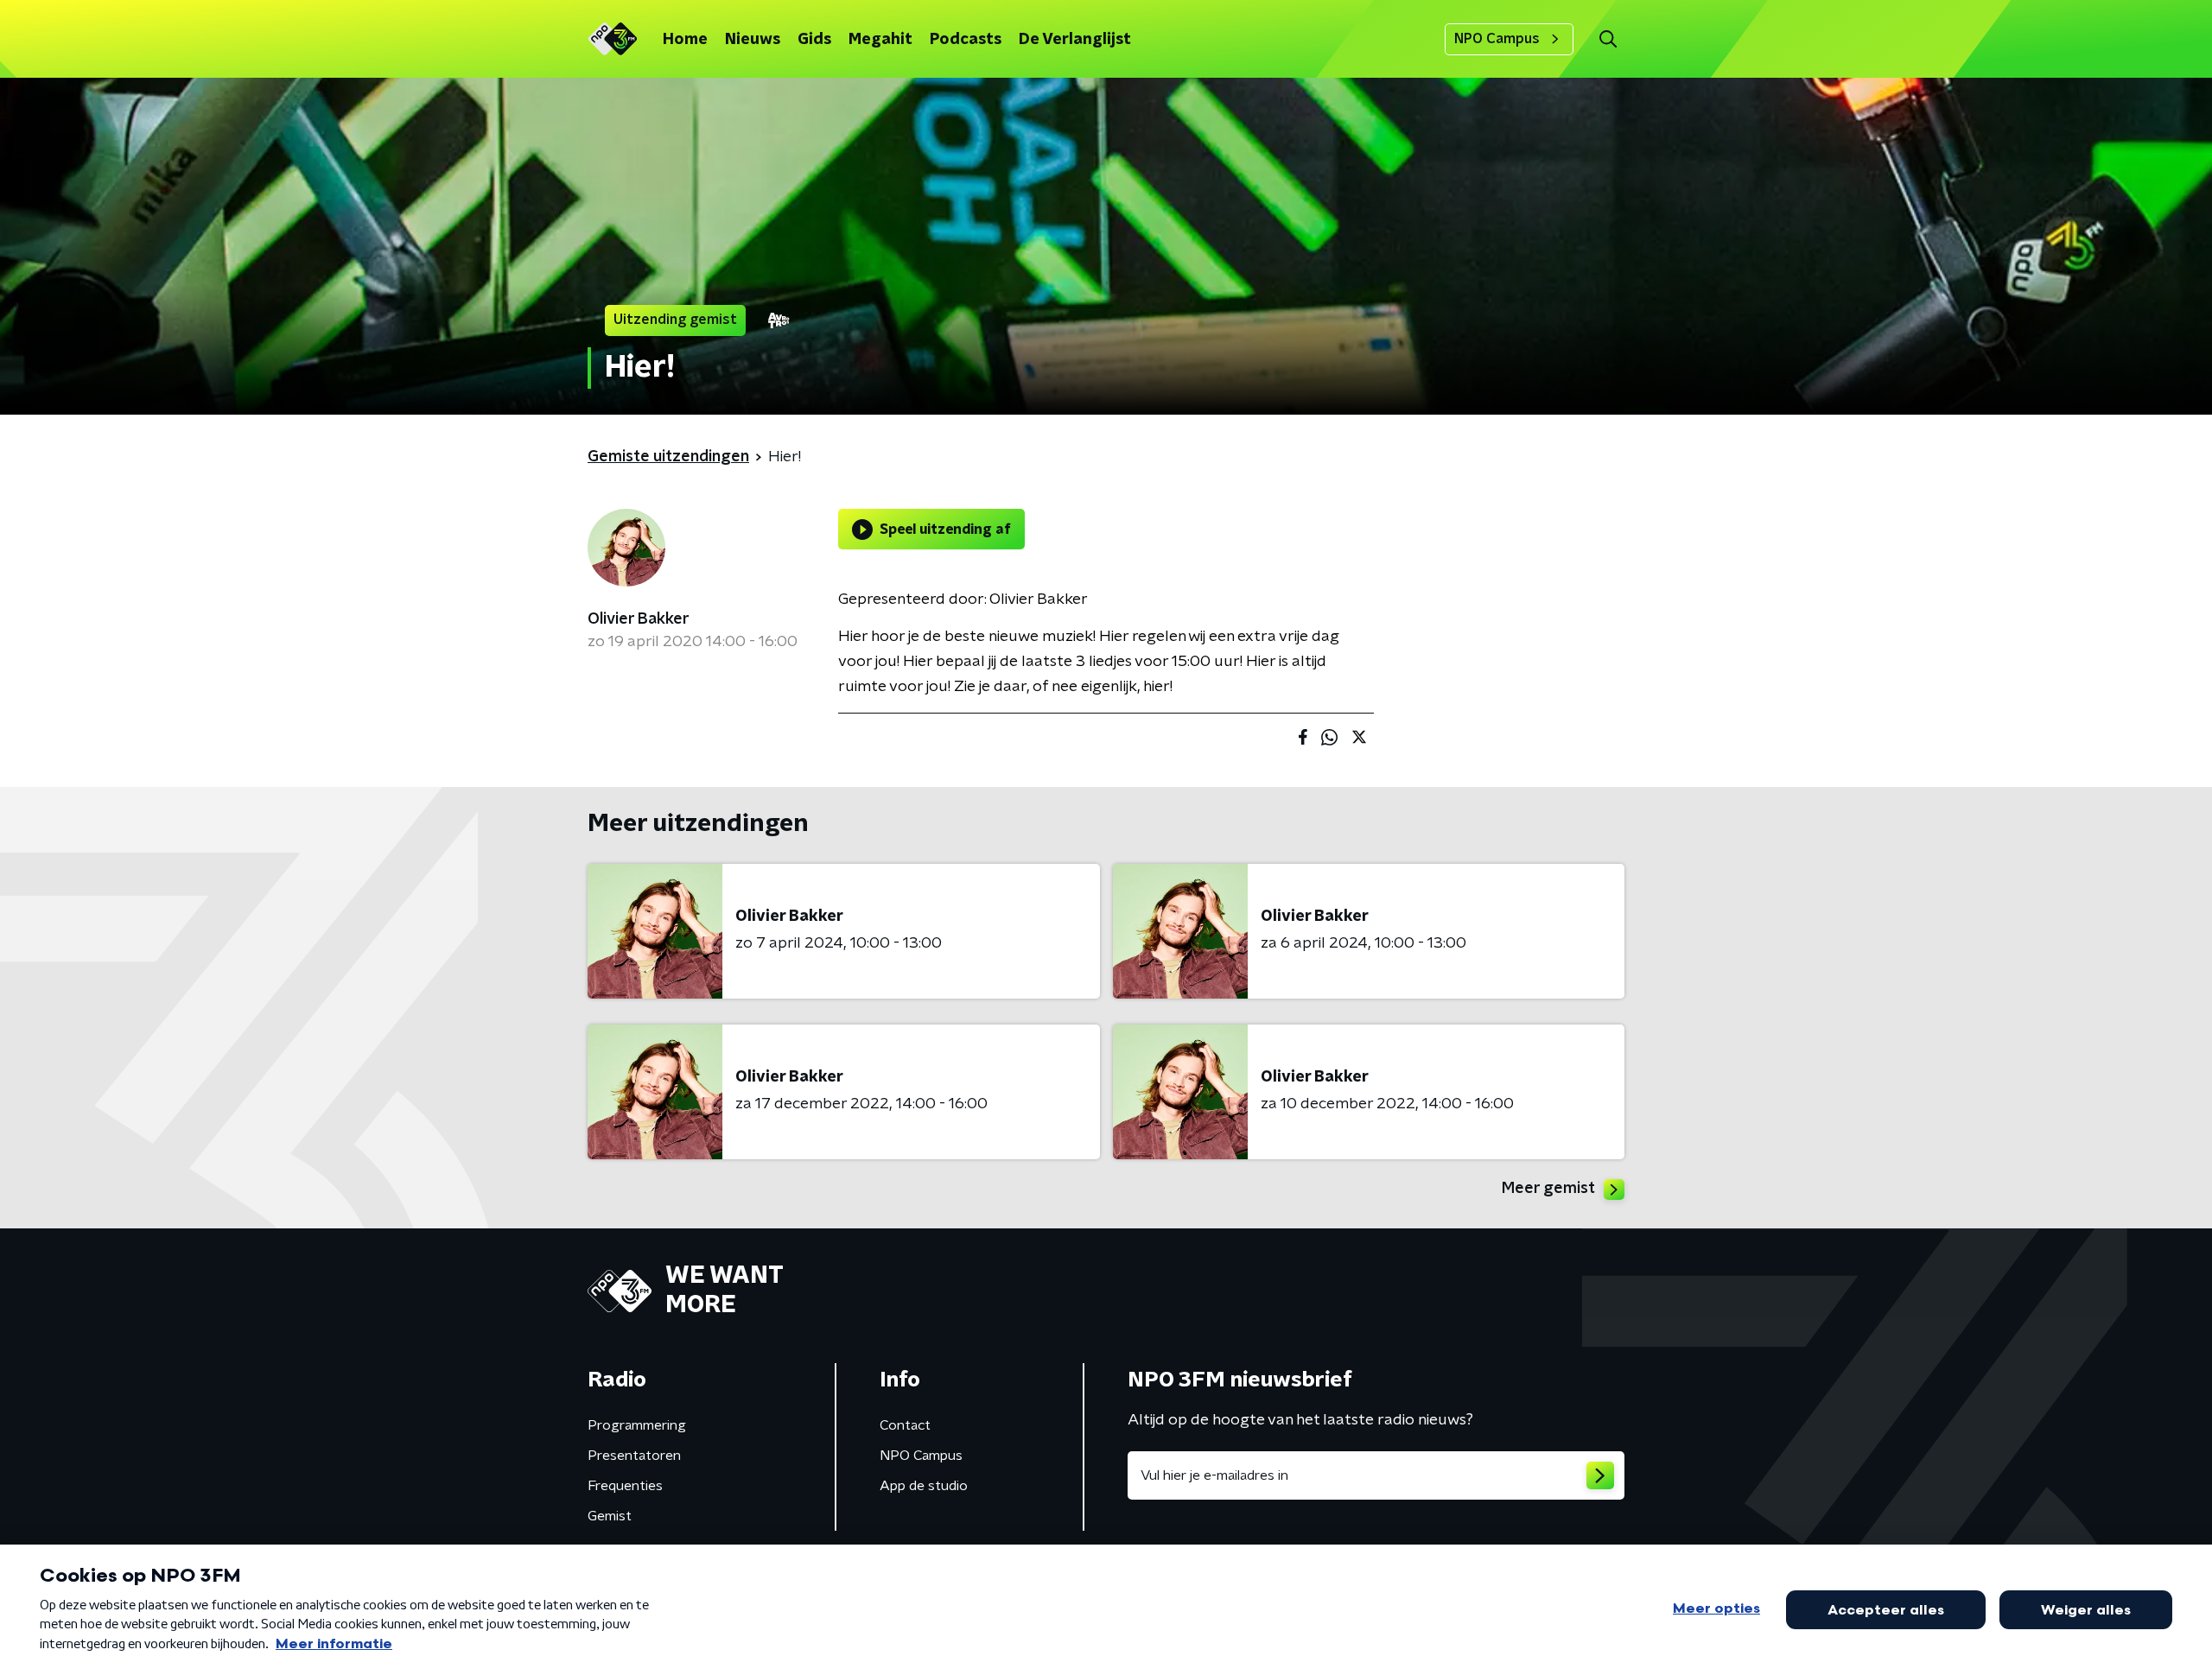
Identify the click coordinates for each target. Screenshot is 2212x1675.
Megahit (880, 40)
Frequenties (625, 1486)
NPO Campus (1497, 39)
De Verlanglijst (1075, 40)
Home (685, 40)
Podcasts (966, 40)
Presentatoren (634, 1456)
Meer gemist (1548, 1189)
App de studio (924, 1486)
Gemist (610, 1516)
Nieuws (753, 40)
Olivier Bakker (639, 619)
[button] (1608, 39)
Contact (905, 1425)
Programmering (637, 1425)
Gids (814, 40)
